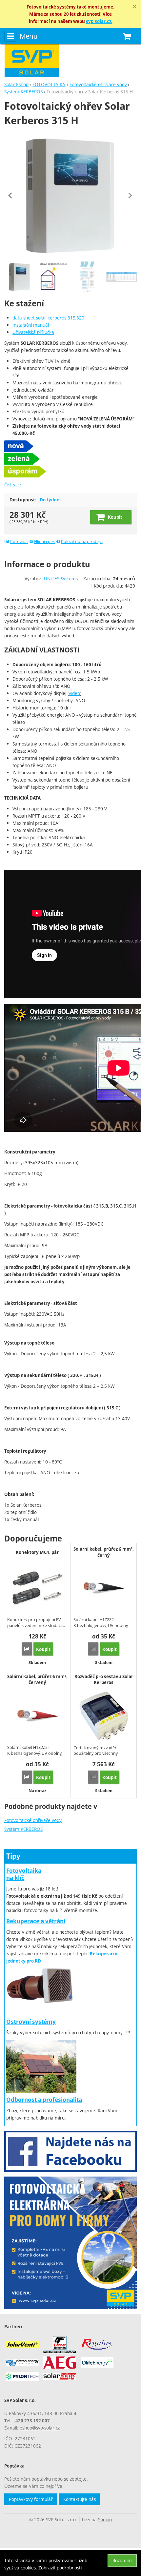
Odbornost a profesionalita (44, 2100)
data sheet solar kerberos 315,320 (48, 318)
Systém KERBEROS (23, 1829)
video (74, 693)
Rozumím (122, 2560)
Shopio (105, 2519)
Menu (29, 36)
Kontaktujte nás (80, 2499)
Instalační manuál (31, 325)
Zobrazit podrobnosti (60, 2568)
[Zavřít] (134, 7)
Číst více (13, 484)
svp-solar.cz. (99, 21)
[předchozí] (11, 195)
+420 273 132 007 (31, 2421)
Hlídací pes (44, 542)
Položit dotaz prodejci (82, 542)
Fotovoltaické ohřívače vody (33, 1820)
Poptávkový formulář (31, 2499)
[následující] (130, 195)
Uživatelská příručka (33, 332)
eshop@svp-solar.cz (40, 2428)
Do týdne (50, 500)
